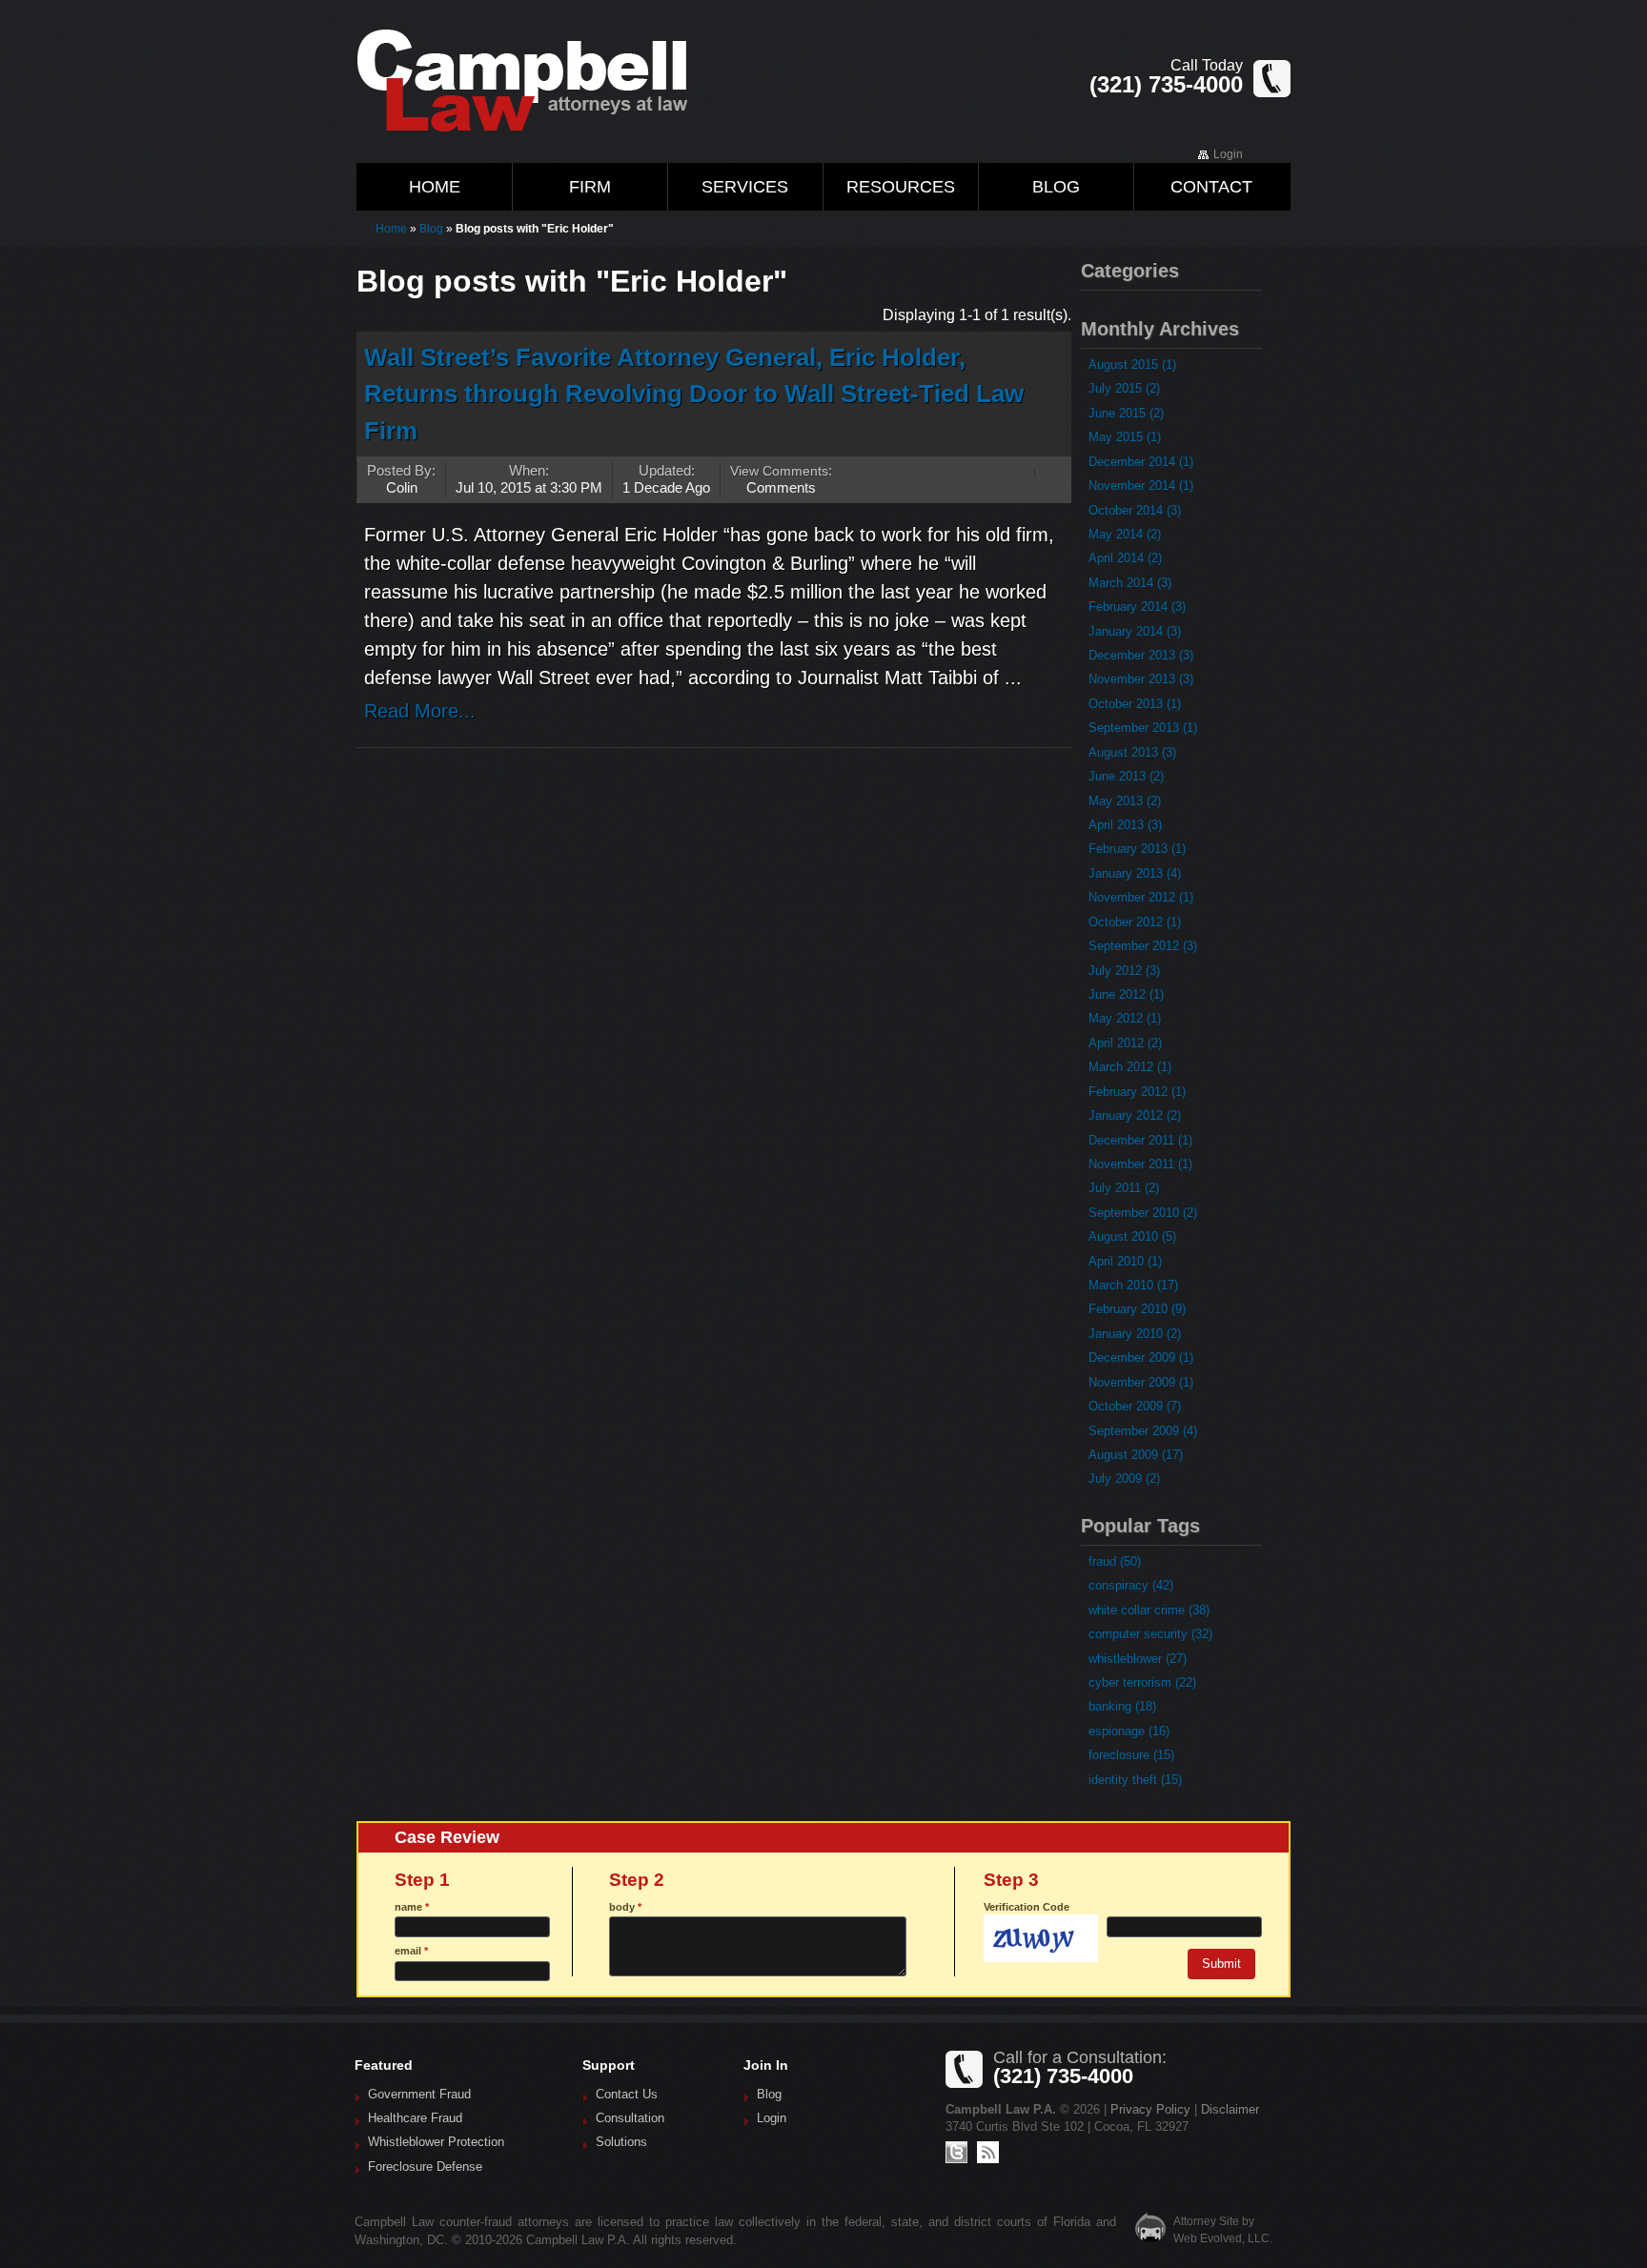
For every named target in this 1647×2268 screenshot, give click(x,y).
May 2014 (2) (1125, 534)
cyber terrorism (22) (1142, 1682)
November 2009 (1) (1141, 1382)
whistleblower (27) (1138, 1659)
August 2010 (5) (1132, 1236)
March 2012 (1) (1130, 1067)
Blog (1056, 187)
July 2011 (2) (1124, 1188)
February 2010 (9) (1137, 1309)
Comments (781, 487)
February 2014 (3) (1137, 607)
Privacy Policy (1150, 2109)
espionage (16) (1129, 1731)
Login (1228, 154)
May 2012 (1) (1125, 1018)
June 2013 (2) (1126, 776)
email (411, 1951)
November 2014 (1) (1141, 486)
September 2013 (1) (1143, 728)
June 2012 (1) (1126, 994)
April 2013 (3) (1125, 825)
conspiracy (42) (1131, 1585)
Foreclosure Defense (425, 2167)
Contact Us (627, 2095)
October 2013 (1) (1135, 704)
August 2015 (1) (1132, 364)
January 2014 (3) (1135, 631)
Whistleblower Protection (436, 2142)
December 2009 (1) (1141, 1357)
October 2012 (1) (1135, 922)
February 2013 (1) (1137, 849)
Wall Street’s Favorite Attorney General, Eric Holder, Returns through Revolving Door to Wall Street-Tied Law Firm (694, 394)
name (412, 1907)
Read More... (420, 711)
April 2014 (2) (1125, 558)
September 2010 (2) (1143, 1213)
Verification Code (1027, 1907)
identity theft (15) (1135, 1780)
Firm (590, 187)
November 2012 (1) (1141, 897)
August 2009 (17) (1136, 1455)
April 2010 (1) (1125, 1261)
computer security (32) (1150, 1634)
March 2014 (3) (1130, 583)
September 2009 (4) (1143, 1431)
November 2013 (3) (1141, 679)
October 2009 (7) (1135, 1406)
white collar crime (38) (1149, 1610)
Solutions (621, 2142)
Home (435, 187)
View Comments (779, 471)
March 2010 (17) (1133, 1285)
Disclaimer (1230, 2109)
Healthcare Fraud (415, 2118)
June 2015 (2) (1126, 413)
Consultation (630, 2118)
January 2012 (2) (1135, 1115)
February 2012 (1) (1137, 1092)
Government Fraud (419, 2095)
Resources (901, 187)
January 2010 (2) (1135, 1334)
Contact (1211, 187)
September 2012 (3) (1143, 946)
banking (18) (1122, 1706)
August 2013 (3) (1132, 752)
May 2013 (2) (1125, 801)
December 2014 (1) (1141, 462)
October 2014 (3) (1135, 510)
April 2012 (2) (1125, 1043)
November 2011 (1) (1140, 1164)
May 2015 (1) (1125, 437)
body (625, 1907)
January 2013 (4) (1135, 873)
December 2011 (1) (1140, 1140)
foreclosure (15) (1131, 1755)
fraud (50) (1115, 1561)
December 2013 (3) (1141, 655)
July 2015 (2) (1124, 388)
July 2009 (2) (1124, 1478)
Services (745, 187)
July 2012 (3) (1124, 971)
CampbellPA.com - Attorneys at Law (547, 80)
